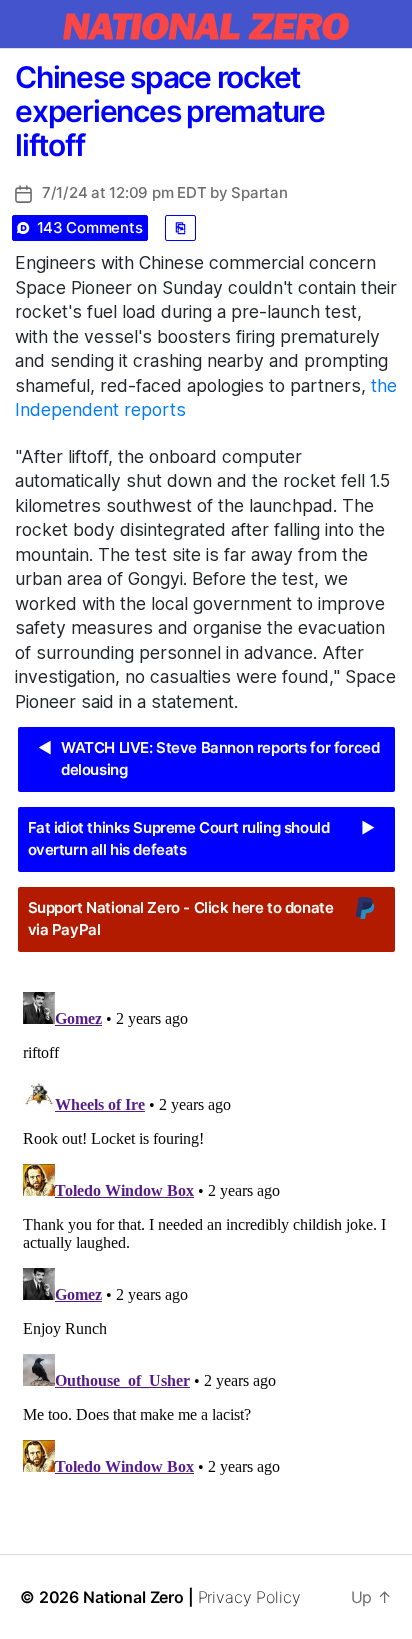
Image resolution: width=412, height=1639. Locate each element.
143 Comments (90, 227)
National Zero (133, 1597)
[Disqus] (206, 1234)
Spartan (259, 192)
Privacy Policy (249, 1597)
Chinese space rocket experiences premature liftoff (170, 111)
